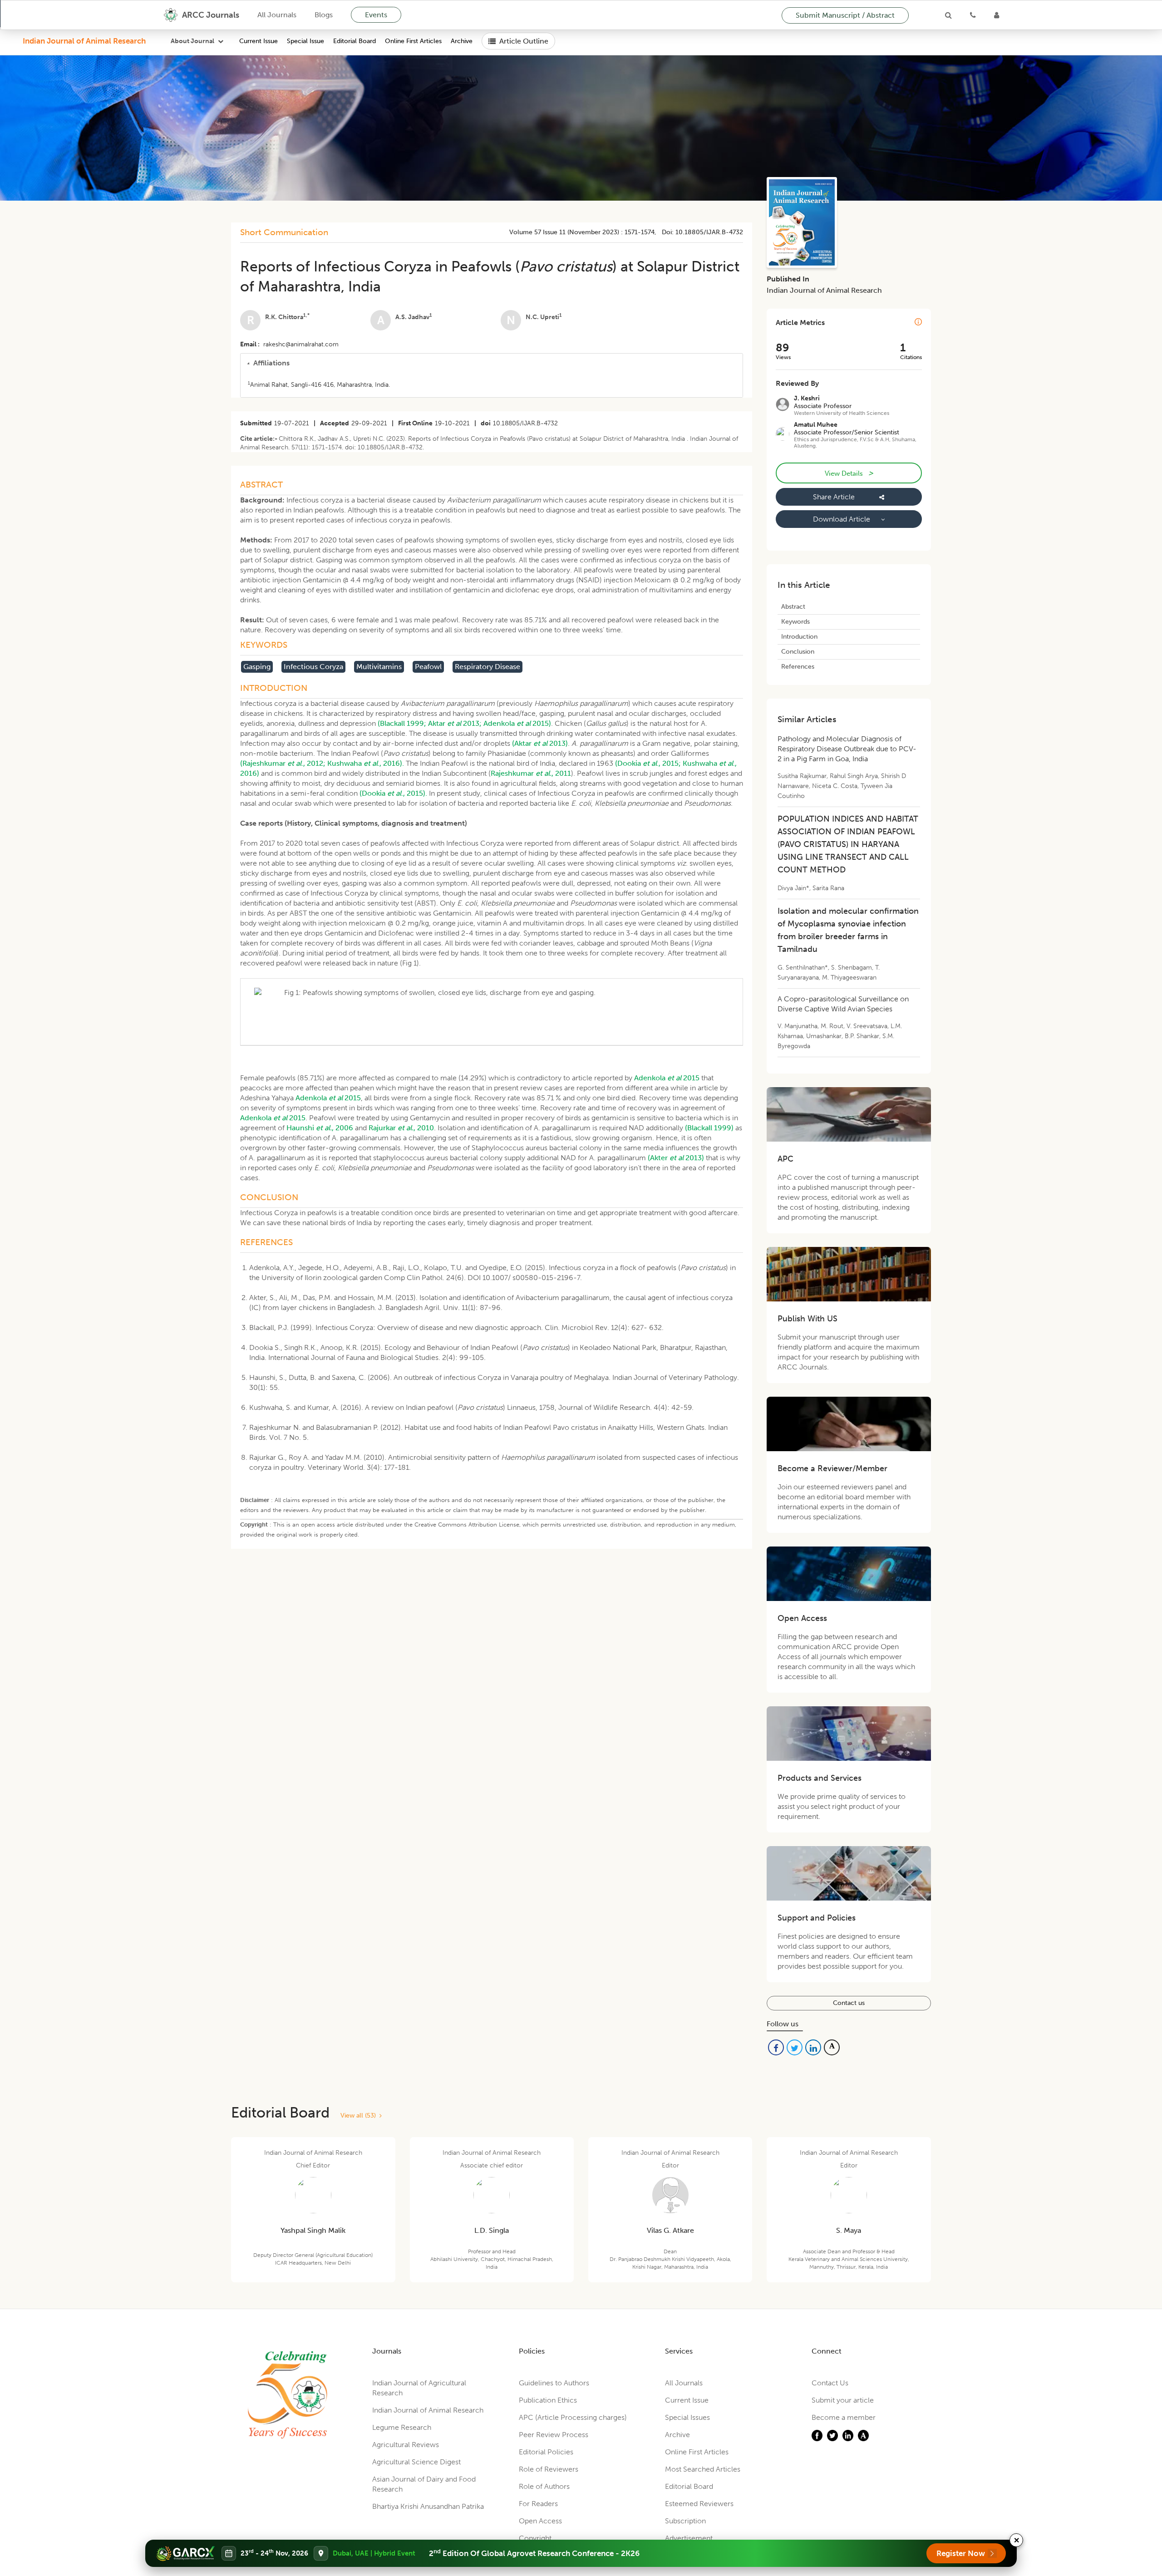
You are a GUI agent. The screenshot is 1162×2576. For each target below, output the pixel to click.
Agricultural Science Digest (416, 2462)
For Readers (538, 2504)
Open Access (540, 2521)
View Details (849, 473)
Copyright (535, 2538)
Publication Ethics (548, 2400)
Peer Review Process (554, 2435)
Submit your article (843, 2400)
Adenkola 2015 (667, 1078)
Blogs (324, 15)
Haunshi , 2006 (320, 1128)
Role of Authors (544, 2486)
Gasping (257, 667)
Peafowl (428, 667)
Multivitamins (379, 667)
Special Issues (687, 2417)
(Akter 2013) (676, 1158)
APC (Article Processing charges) (573, 2417)
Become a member (844, 2417)
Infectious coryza (313, 667)
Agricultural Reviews (406, 2445)
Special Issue (305, 41)
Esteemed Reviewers (699, 2504)
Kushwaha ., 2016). (366, 763)
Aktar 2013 (454, 723)
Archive (462, 41)
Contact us (849, 2003)
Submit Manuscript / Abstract (845, 15)
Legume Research (402, 2427)
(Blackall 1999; (402, 723)
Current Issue (258, 41)
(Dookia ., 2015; (648, 763)
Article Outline (524, 41)
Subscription (685, 2521)
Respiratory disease (487, 667)
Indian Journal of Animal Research (84, 41)
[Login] (997, 15)
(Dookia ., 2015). (393, 793)
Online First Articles (413, 41)
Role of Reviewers (549, 2469)
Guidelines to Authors (554, 2383)
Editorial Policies (546, 2452)
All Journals (277, 15)
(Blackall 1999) (709, 1128)
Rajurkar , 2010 (401, 1128)
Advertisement (689, 2538)
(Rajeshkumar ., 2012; (283, 763)
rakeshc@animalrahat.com (301, 344)
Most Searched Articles (703, 2469)
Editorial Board (355, 41)
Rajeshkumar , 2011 (531, 773)
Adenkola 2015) (517, 723)
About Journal (192, 41)
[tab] (492, 363)
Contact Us (830, 2383)
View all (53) (360, 2115)
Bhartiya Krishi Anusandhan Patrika (428, 2506)
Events (376, 15)
